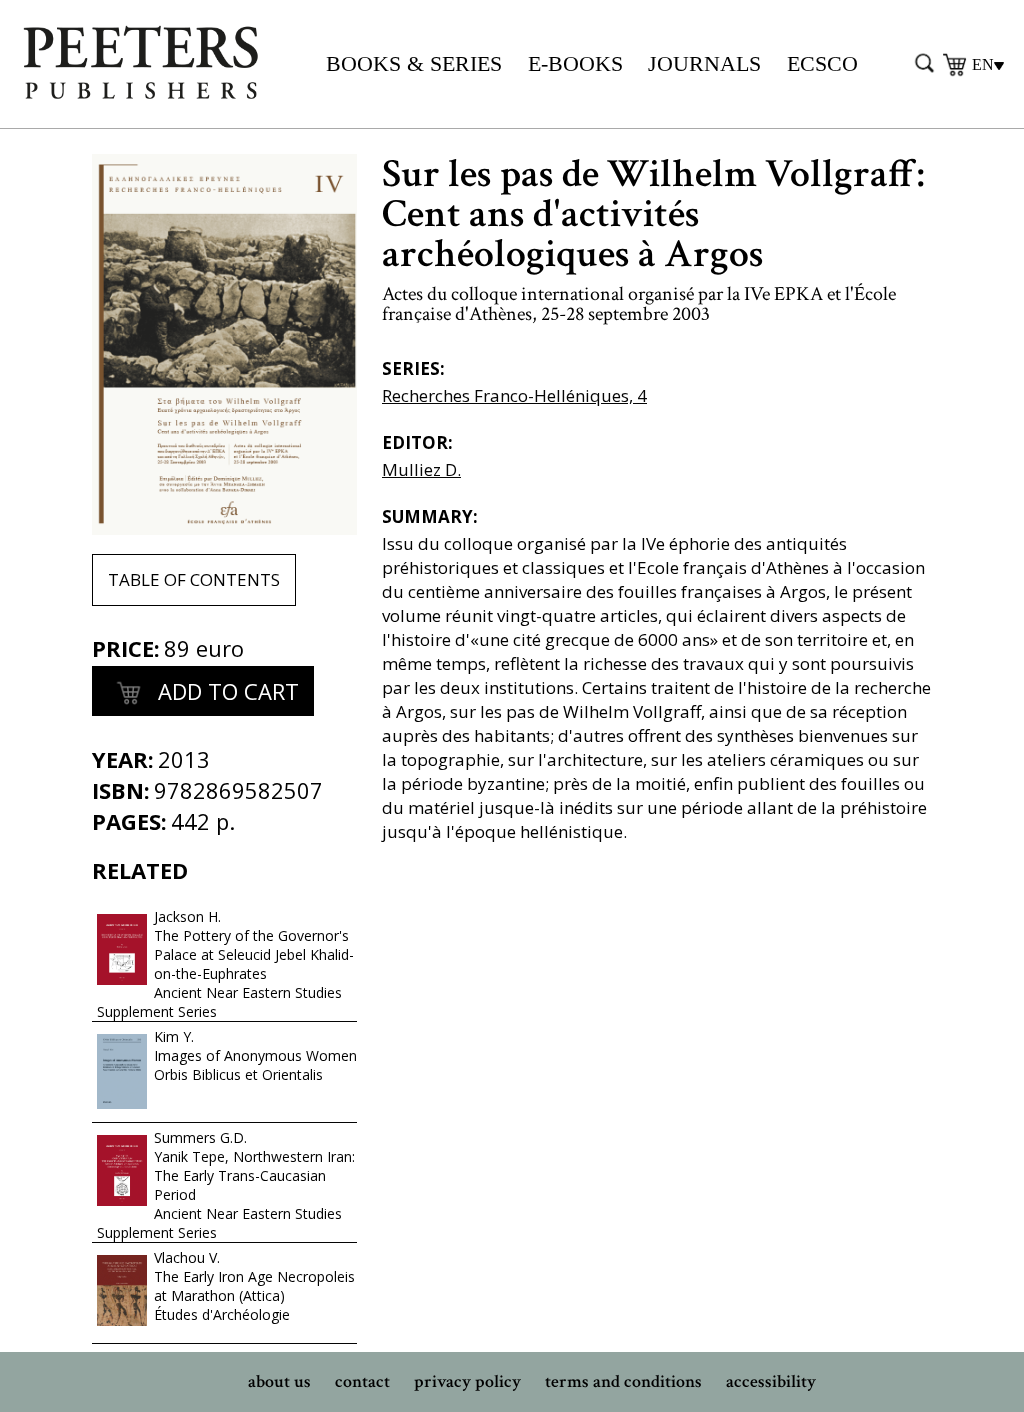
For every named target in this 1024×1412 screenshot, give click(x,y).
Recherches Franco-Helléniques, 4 (514, 395)
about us (279, 1381)
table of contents (194, 579)
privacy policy (467, 1381)
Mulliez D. (421, 469)
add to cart (225, 691)
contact (362, 1381)
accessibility (771, 1381)
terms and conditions (623, 1381)
